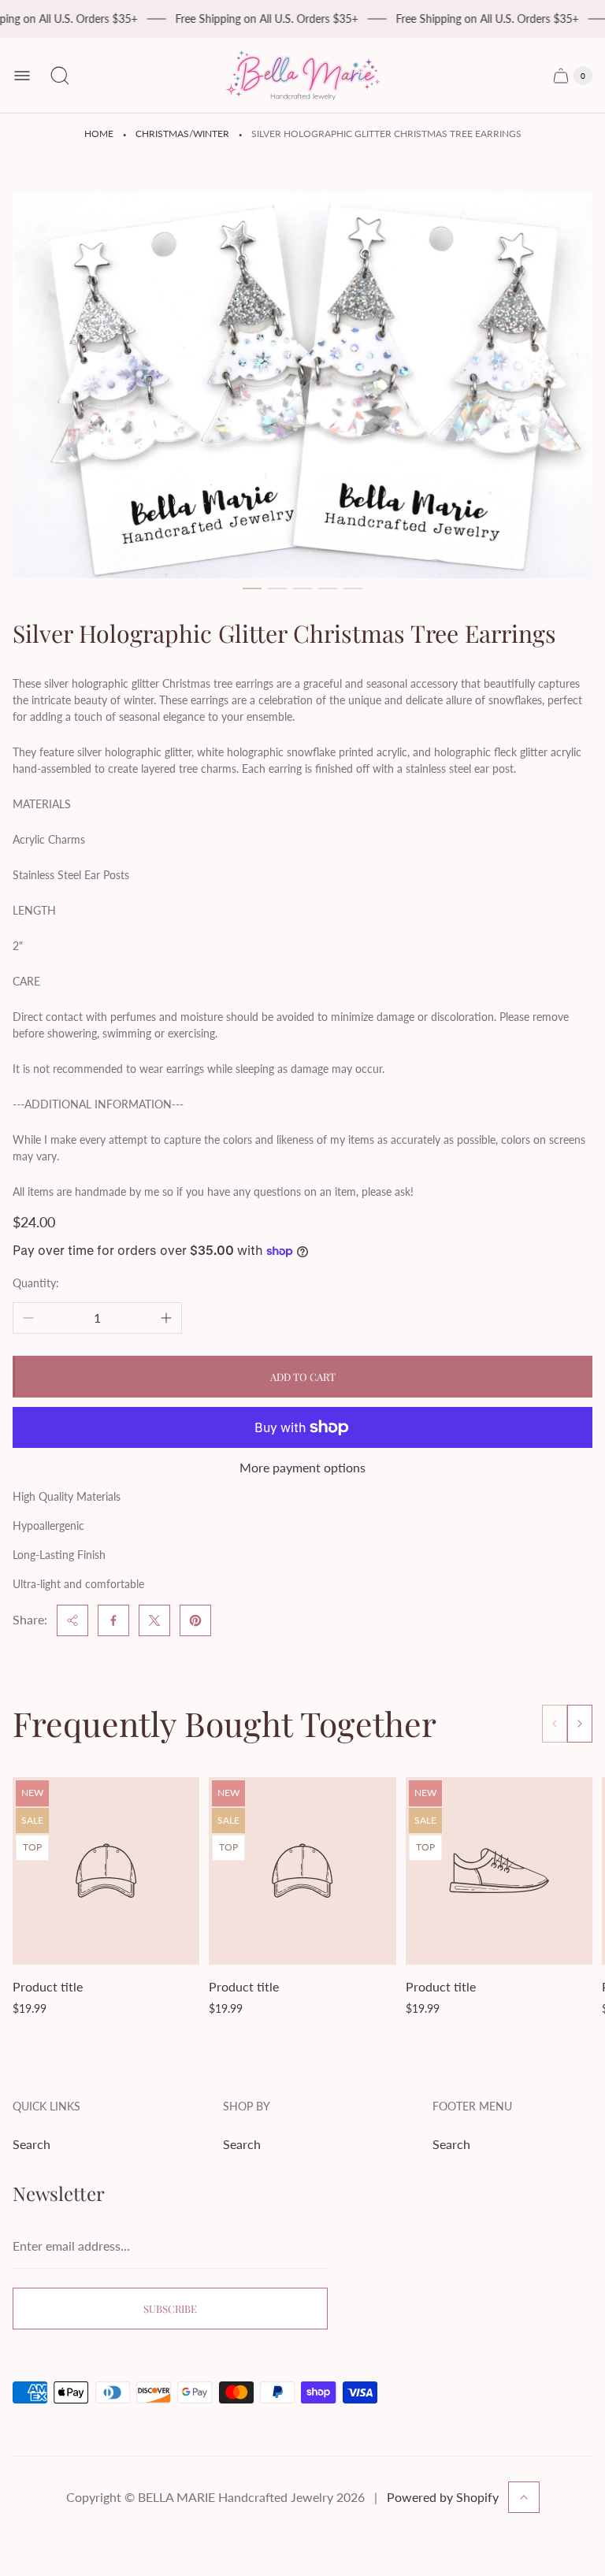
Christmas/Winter (182, 134)
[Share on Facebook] (113, 1620)
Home (99, 134)
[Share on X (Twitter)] (154, 1620)
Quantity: (36, 1283)
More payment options (302, 1468)
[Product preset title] (106, 1871)
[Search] (60, 76)
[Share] (72, 1620)
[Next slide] (580, 1724)
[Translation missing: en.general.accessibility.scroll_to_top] (524, 2497)
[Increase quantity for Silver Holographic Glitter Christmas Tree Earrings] (166, 1318)
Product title (48, 1986)
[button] (252, 588)
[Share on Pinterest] (195, 1620)
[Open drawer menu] (22, 76)
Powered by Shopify (443, 2497)
